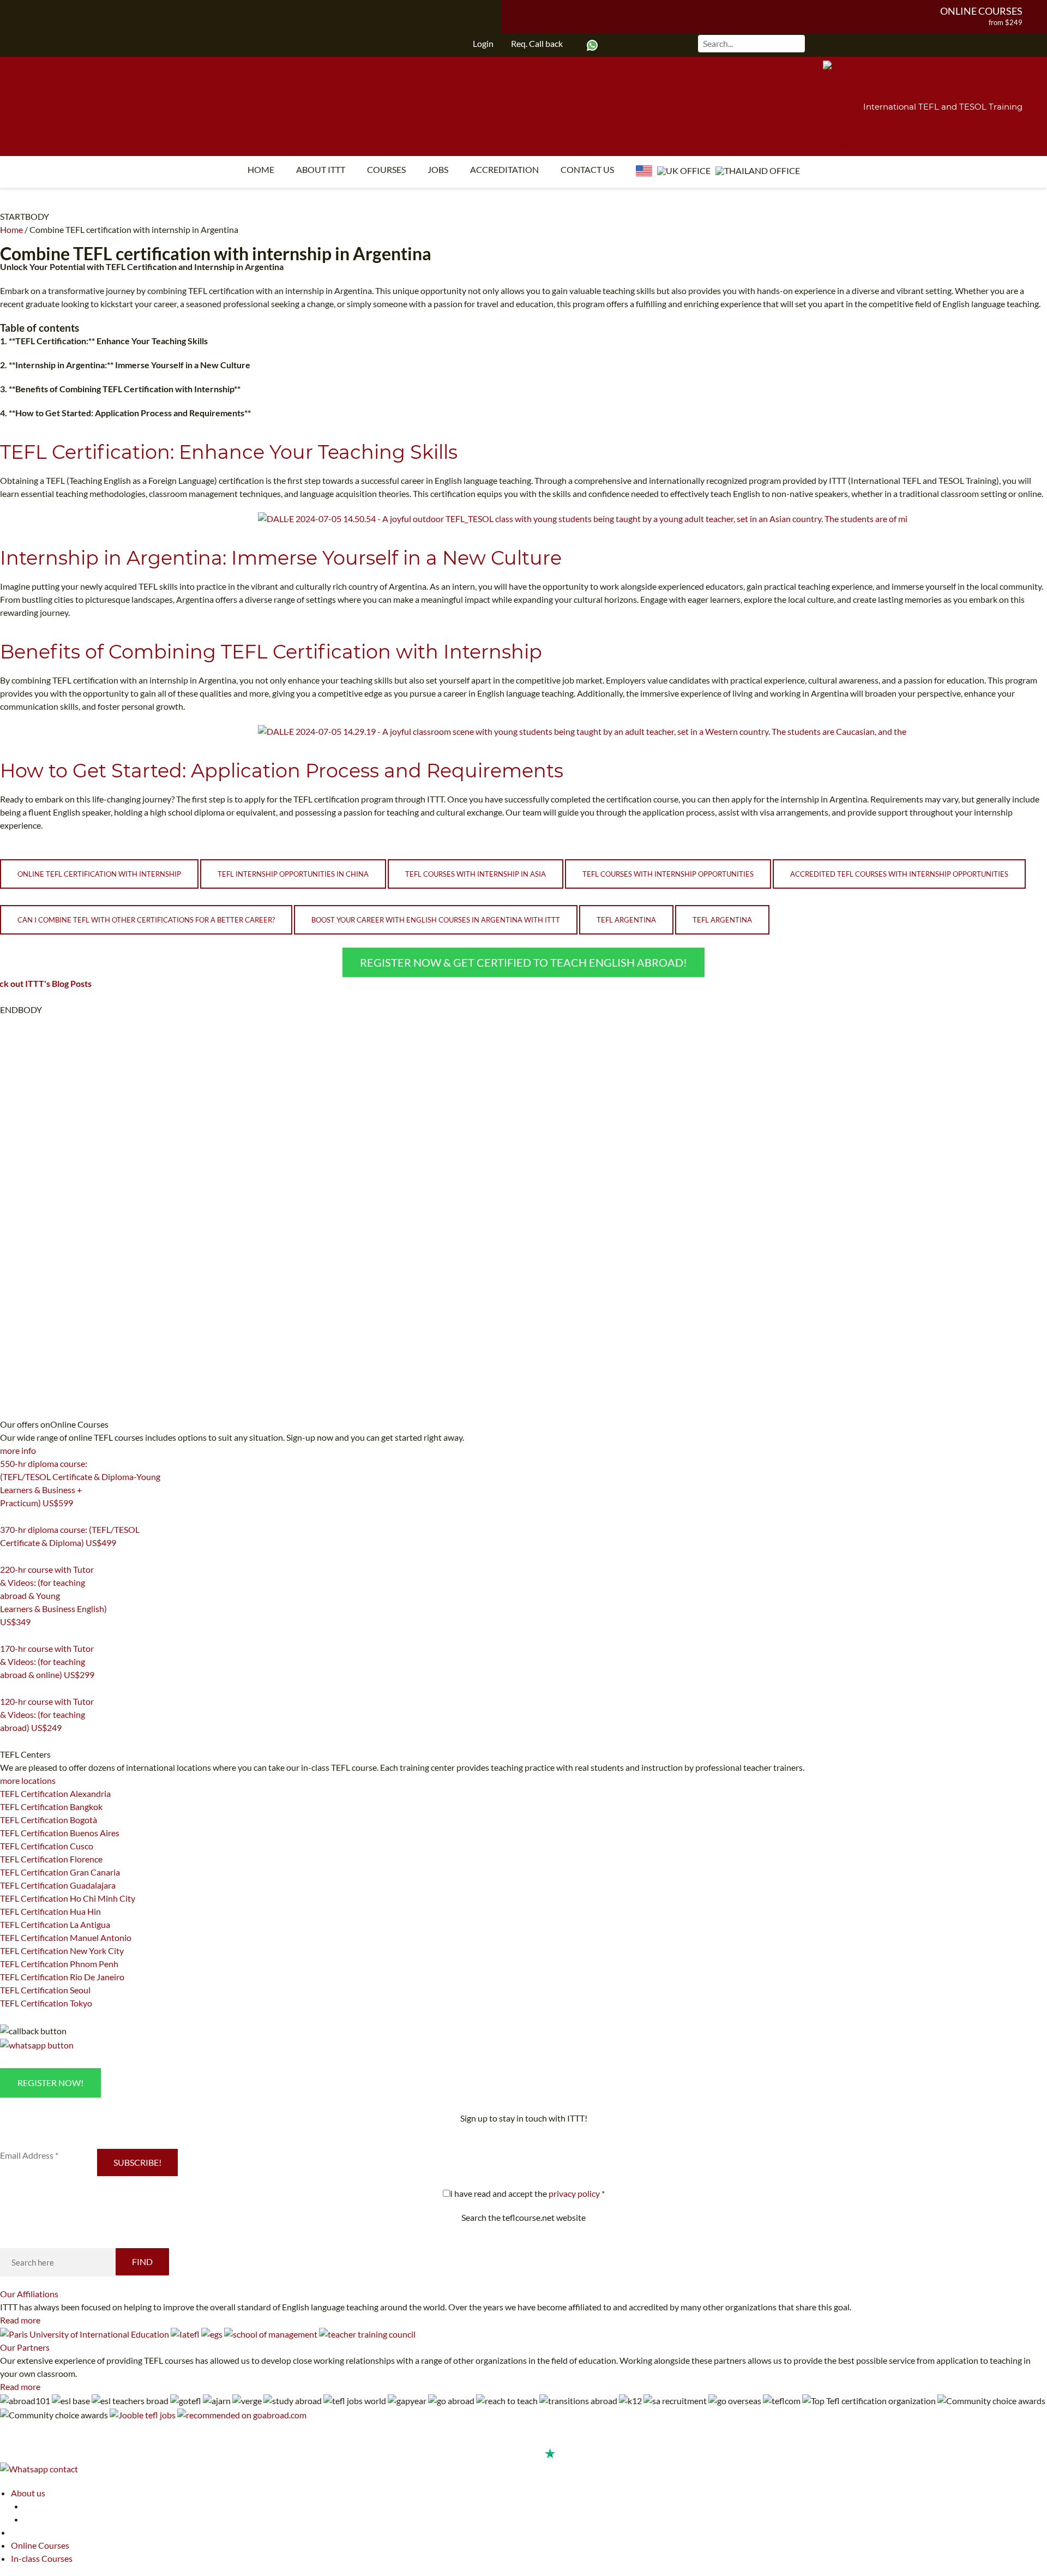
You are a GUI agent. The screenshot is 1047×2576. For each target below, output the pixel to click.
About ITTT (321, 169)
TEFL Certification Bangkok (51, 1807)
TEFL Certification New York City (62, 1951)
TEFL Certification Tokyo (46, 2003)
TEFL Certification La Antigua (55, 1924)
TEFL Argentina (626, 920)
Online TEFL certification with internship (99, 874)
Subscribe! (137, 2162)
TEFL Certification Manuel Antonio (66, 1937)
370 (7, 1556)
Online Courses (981, 11)
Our (29, 2294)
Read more (20, 2320)
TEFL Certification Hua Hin (50, 1911)
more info (18, 1450)
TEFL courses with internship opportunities (668, 874)
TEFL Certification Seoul (45, 1990)
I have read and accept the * (527, 2193)
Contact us (587, 169)
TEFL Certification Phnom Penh (59, 1964)
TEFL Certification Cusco (47, 1846)
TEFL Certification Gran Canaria (60, 1872)
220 (7, 1636)
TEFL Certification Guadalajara (58, 1885)
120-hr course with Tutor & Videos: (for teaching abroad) (47, 1714)
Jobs (438, 169)
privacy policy (574, 2193)
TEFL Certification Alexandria (55, 1793)
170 (7, 1688)
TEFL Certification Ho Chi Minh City (68, 1898)
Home (261, 169)
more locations (28, 1780)
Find (142, 2262)
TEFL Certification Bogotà (49, 1820)
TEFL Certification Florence (51, 1859)
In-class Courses (42, 2558)
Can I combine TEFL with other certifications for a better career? (146, 920)
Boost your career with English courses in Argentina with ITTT (436, 920)
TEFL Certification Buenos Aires (60, 1833)
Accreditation (504, 169)
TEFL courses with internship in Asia (476, 874)
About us (28, 2493)
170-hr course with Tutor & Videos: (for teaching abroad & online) (47, 1661)
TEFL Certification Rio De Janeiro (62, 1977)
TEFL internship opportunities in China (293, 874)
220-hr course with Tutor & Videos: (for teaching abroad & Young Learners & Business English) (53, 1595)
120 (7, 1741)
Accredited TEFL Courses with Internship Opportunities (899, 874)
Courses (386, 169)
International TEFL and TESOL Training (943, 107)
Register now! (50, 2083)
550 (7, 1517)
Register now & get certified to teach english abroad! (523, 962)
